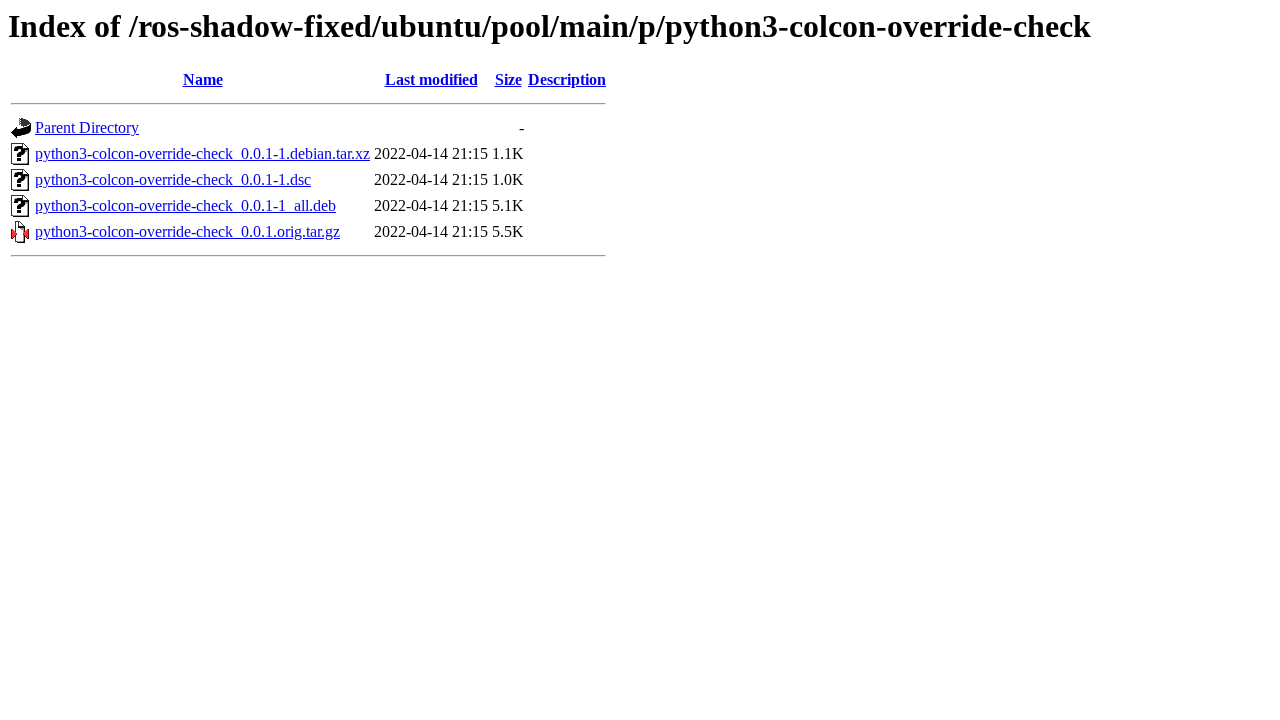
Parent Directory (87, 127)
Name (203, 79)
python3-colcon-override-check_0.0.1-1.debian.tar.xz (202, 153)
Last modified (431, 79)
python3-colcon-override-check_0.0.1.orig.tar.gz (187, 231)
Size (508, 79)
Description (567, 79)
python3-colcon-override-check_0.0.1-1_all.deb (185, 205)
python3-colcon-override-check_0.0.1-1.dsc (173, 179)
